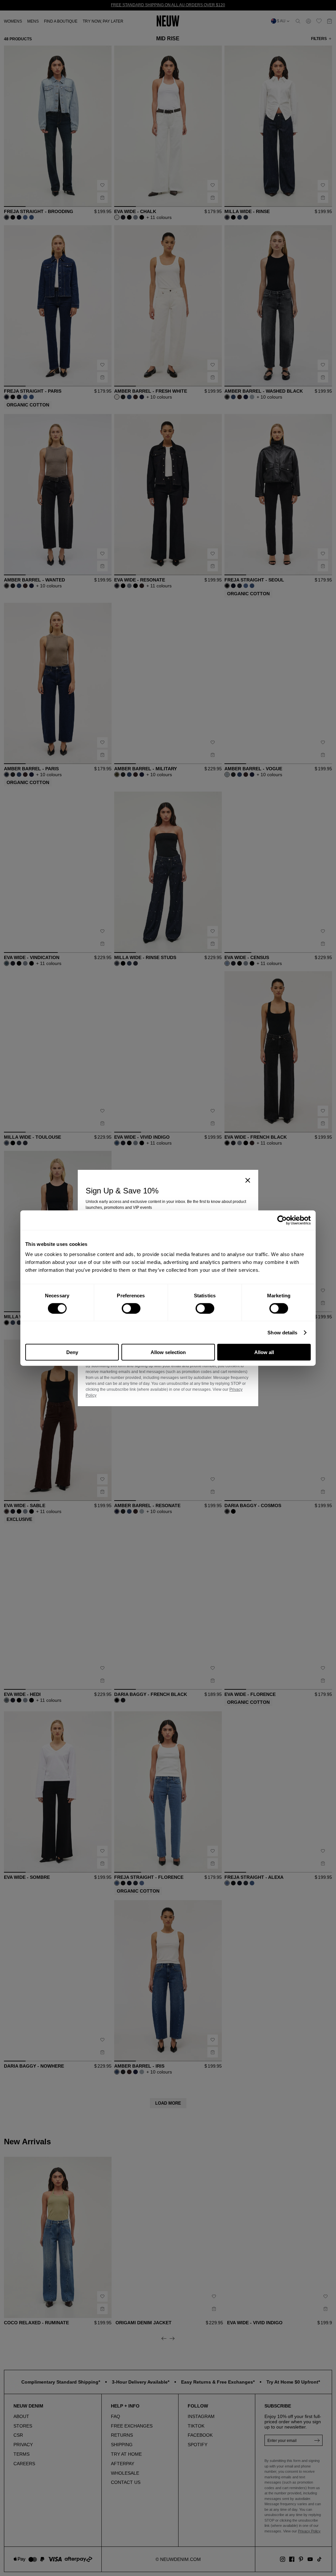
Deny (72, 1352)
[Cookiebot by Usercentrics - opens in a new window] (282, 1220)
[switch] (131, 1308)
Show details (282, 1332)
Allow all (264, 1352)
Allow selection (168, 1352)
